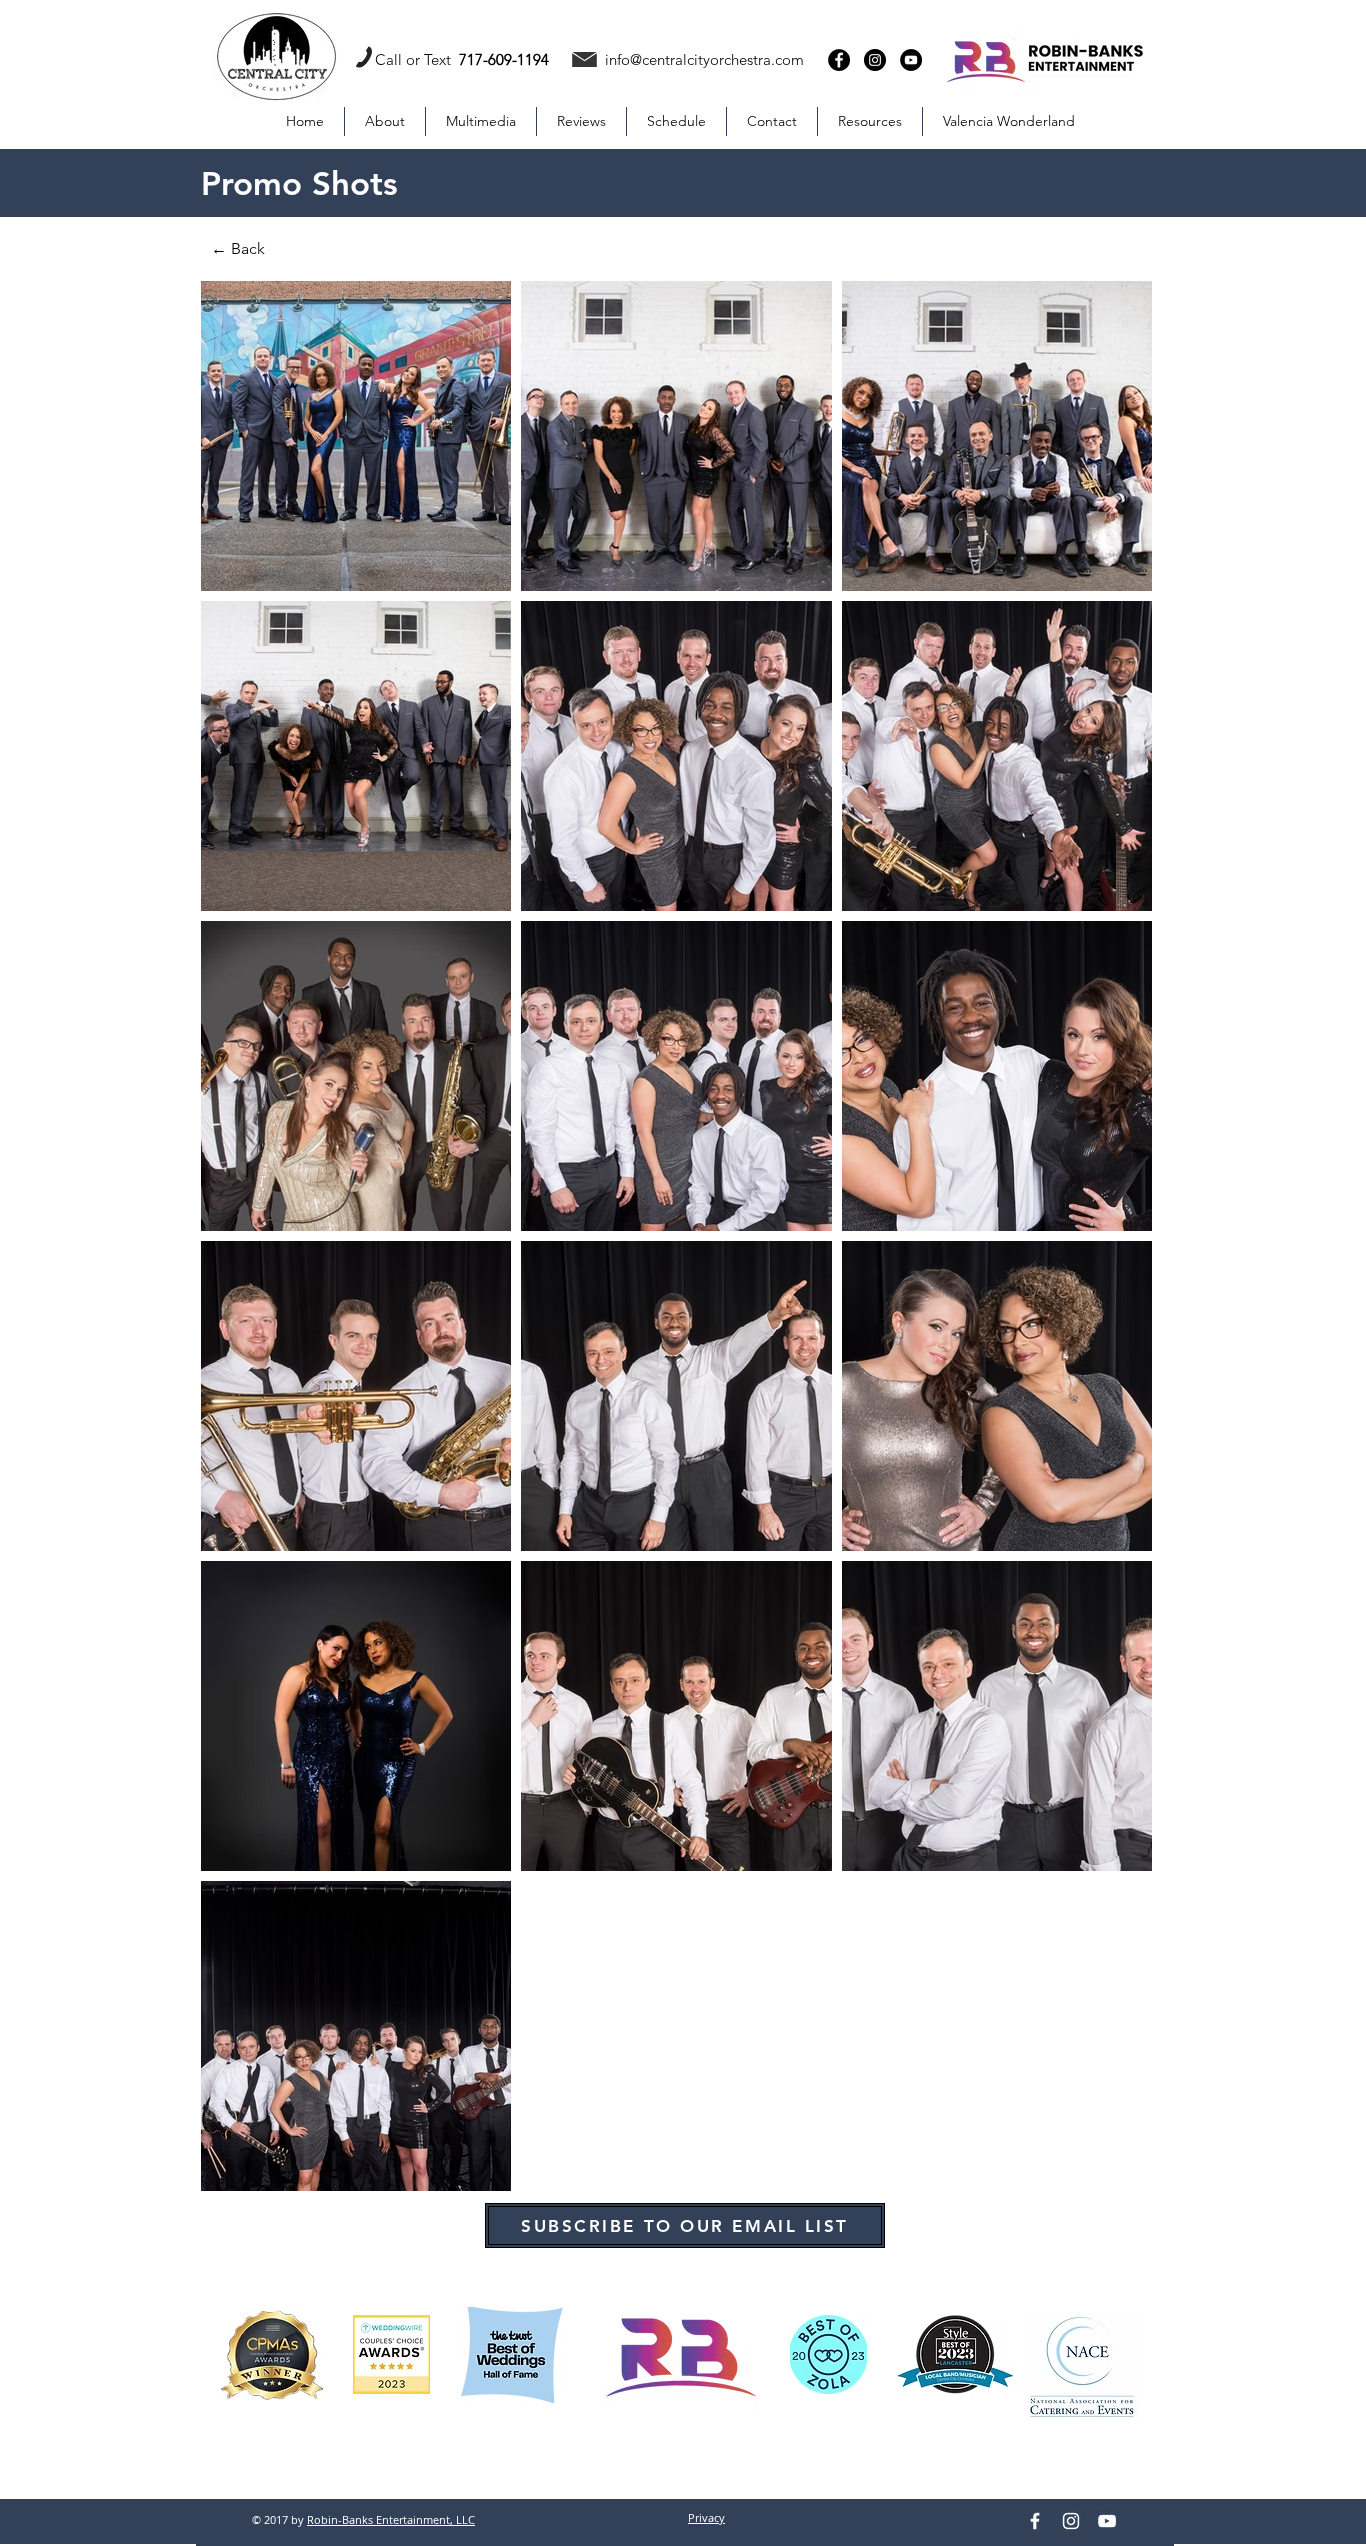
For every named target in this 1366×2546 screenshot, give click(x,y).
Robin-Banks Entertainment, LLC (391, 2519)
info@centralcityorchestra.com (704, 59)
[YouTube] (1107, 2521)
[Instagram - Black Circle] (875, 60)
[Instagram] (1071, 2521)
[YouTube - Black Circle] (911, 60)
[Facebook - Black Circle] (839, 60)
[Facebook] (1035, 2521)
